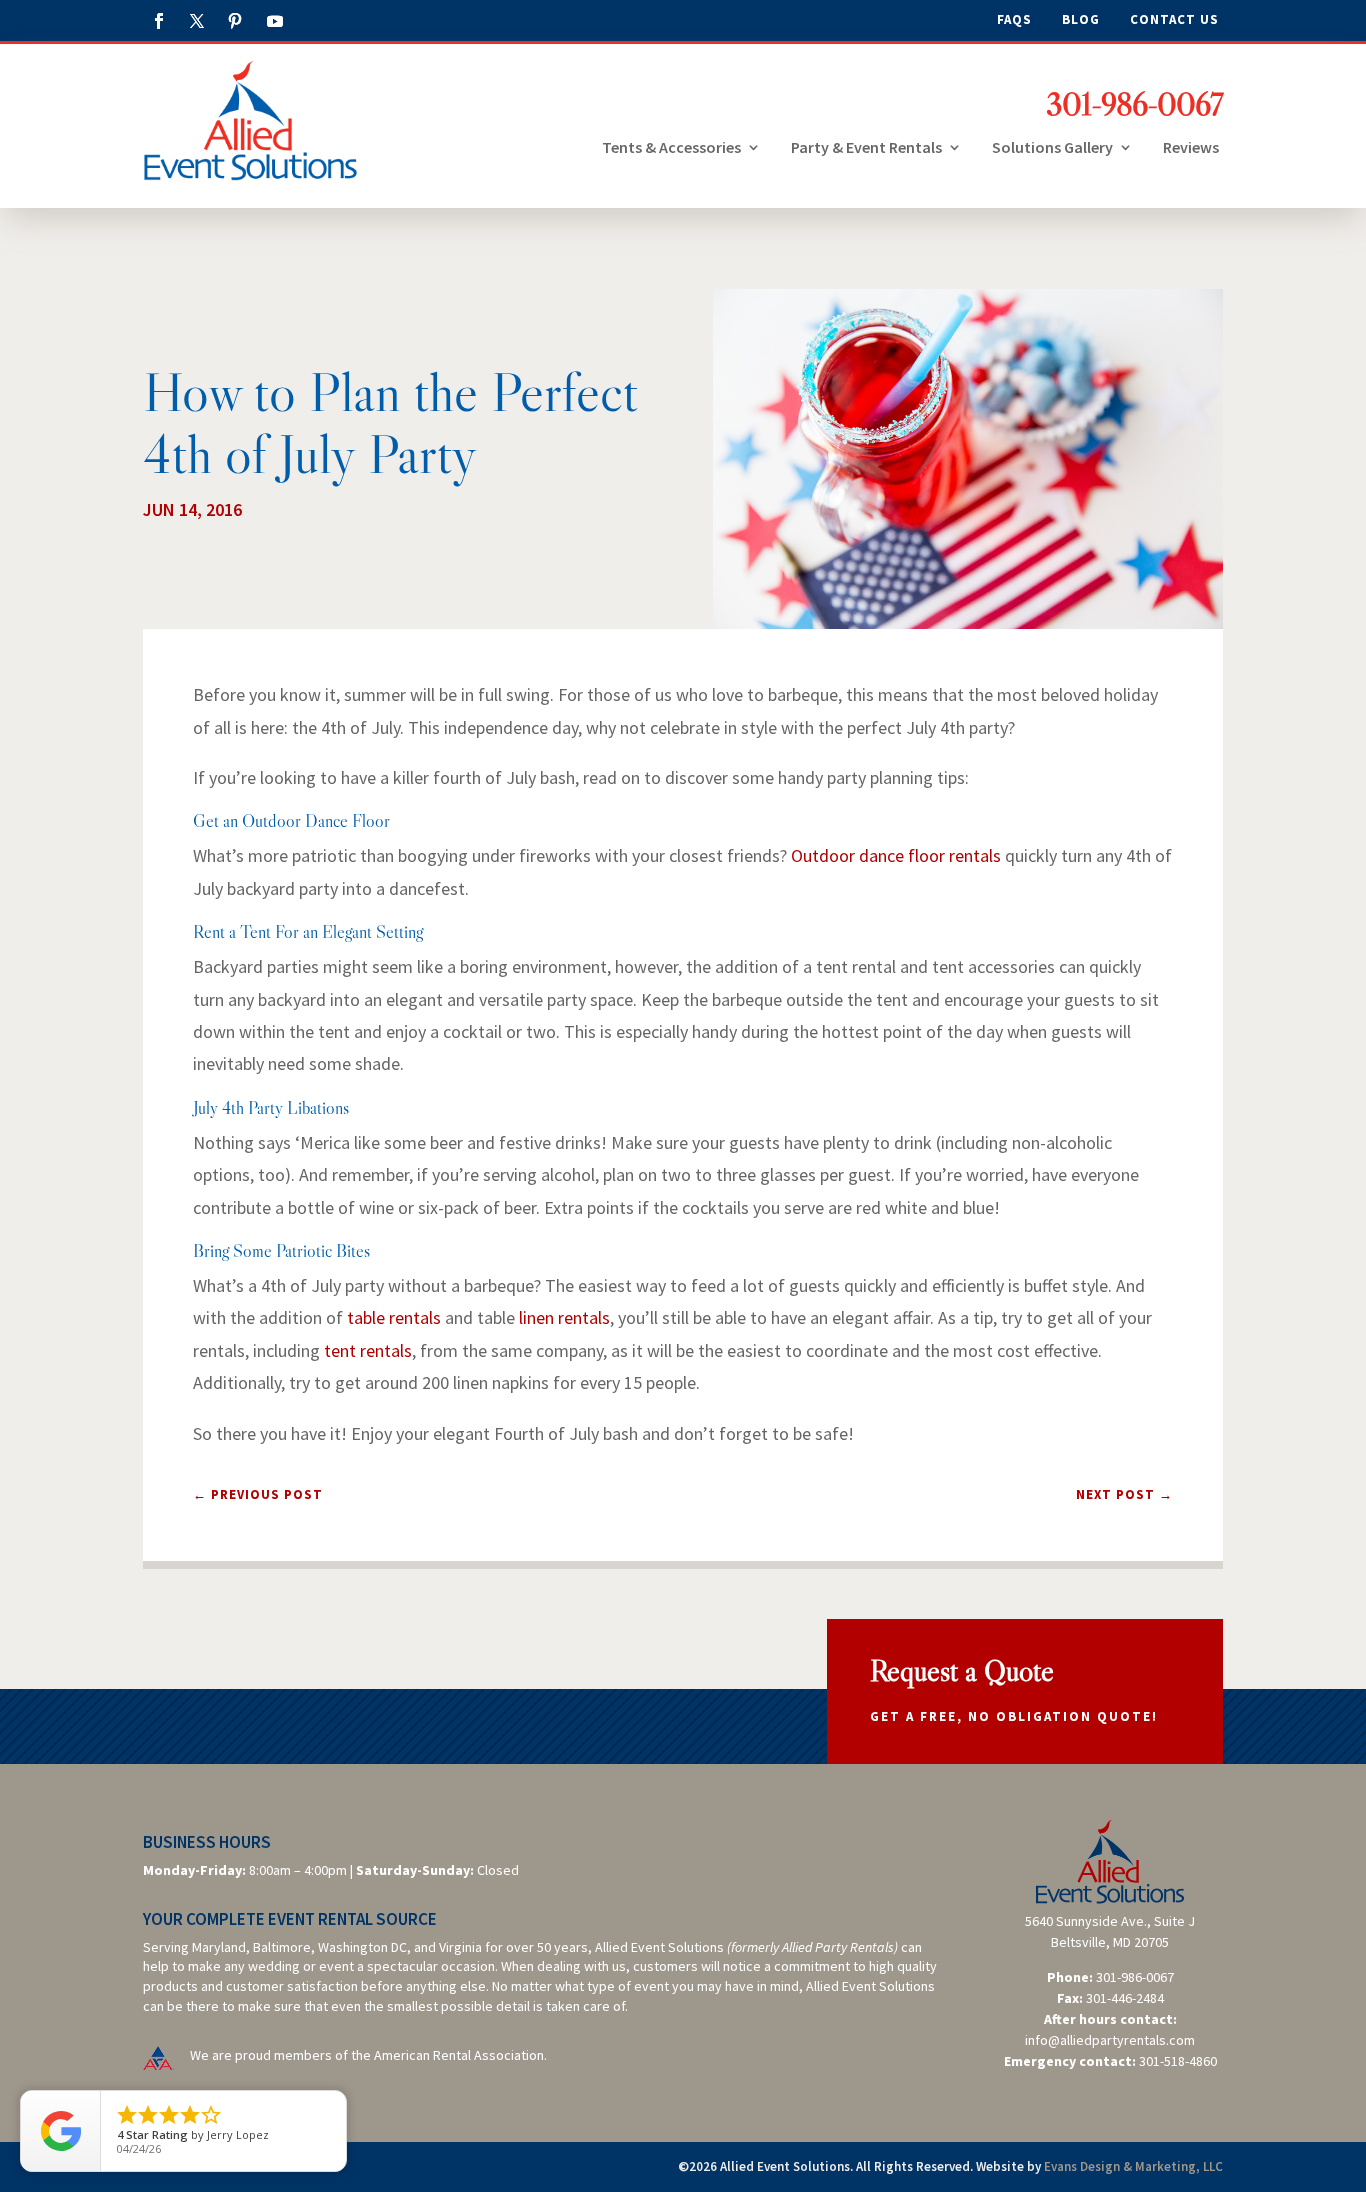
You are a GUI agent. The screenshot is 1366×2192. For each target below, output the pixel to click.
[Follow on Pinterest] (235, 21)
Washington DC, (364, 1947)
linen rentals (564, 1317)
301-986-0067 (1134, 104)
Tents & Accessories (671, 147)
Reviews (1191, 147)
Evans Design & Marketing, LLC (1133, 2166)
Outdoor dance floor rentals (896, 855)
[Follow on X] (197, 21)
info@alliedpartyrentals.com (1110, 2040)
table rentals (394, 1317)
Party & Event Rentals (866, 147)
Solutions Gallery (1052, 147)
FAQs (1014, 20)
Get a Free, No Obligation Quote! (1014, 1716)
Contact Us (1174, 20)
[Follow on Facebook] (159, 21)
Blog (1081, 20)
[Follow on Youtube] (275, 21)
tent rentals (368, 1350)
